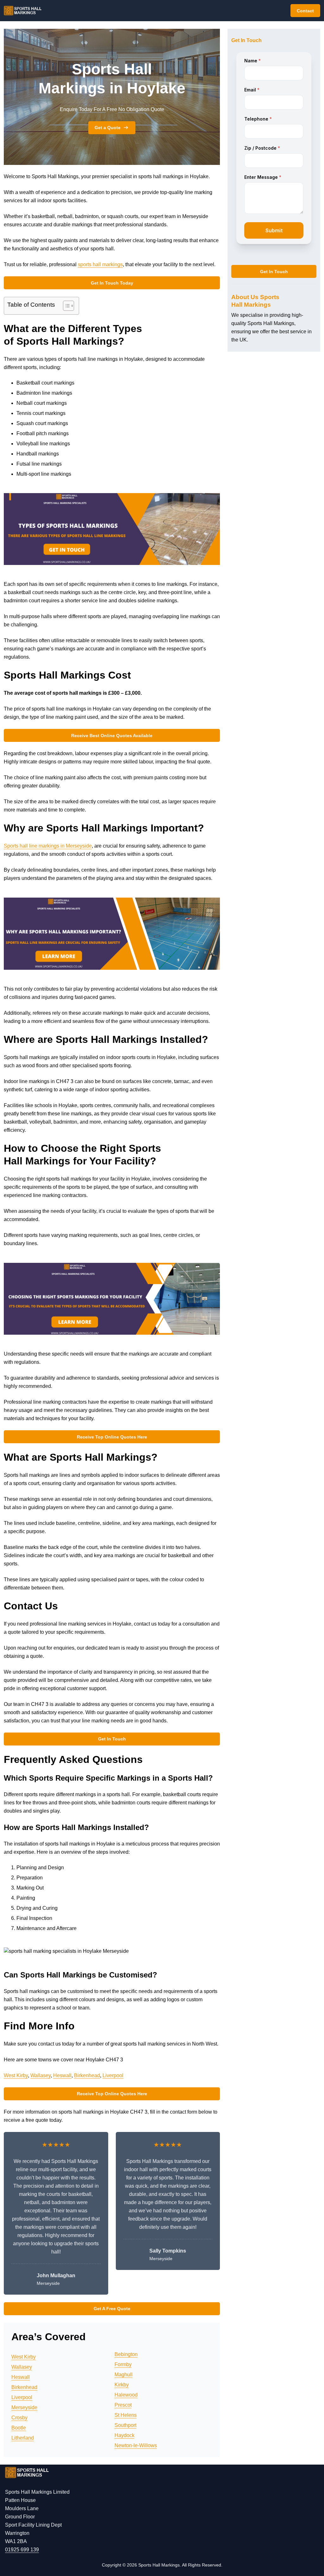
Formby (123, 2364)
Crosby (19, 2418)
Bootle (19, 2428)
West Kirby (16, 2075)
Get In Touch (112, 1739)
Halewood (126, 2395)
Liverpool (113, 2075)
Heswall (62, 2075)
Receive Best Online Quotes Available (112, 736)
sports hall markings (100, 264)
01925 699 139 (22, 2550)
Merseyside (24, 2407)
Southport (125, 2425)
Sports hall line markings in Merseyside (48, 846)
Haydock (125, 2435)
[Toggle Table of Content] (65, 306)
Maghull (124, 2375)
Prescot (123, 2405)
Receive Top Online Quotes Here (112, 1437)
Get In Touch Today (112, 283)
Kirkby (122, 2385)
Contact (305, 11)
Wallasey (40, 2075)
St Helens (126, 2415)
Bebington (126, 2354)
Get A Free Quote (112, 2309)
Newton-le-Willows (136, 2445)
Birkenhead (87, 2075)
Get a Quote (108, 128)
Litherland (23, 2438)
